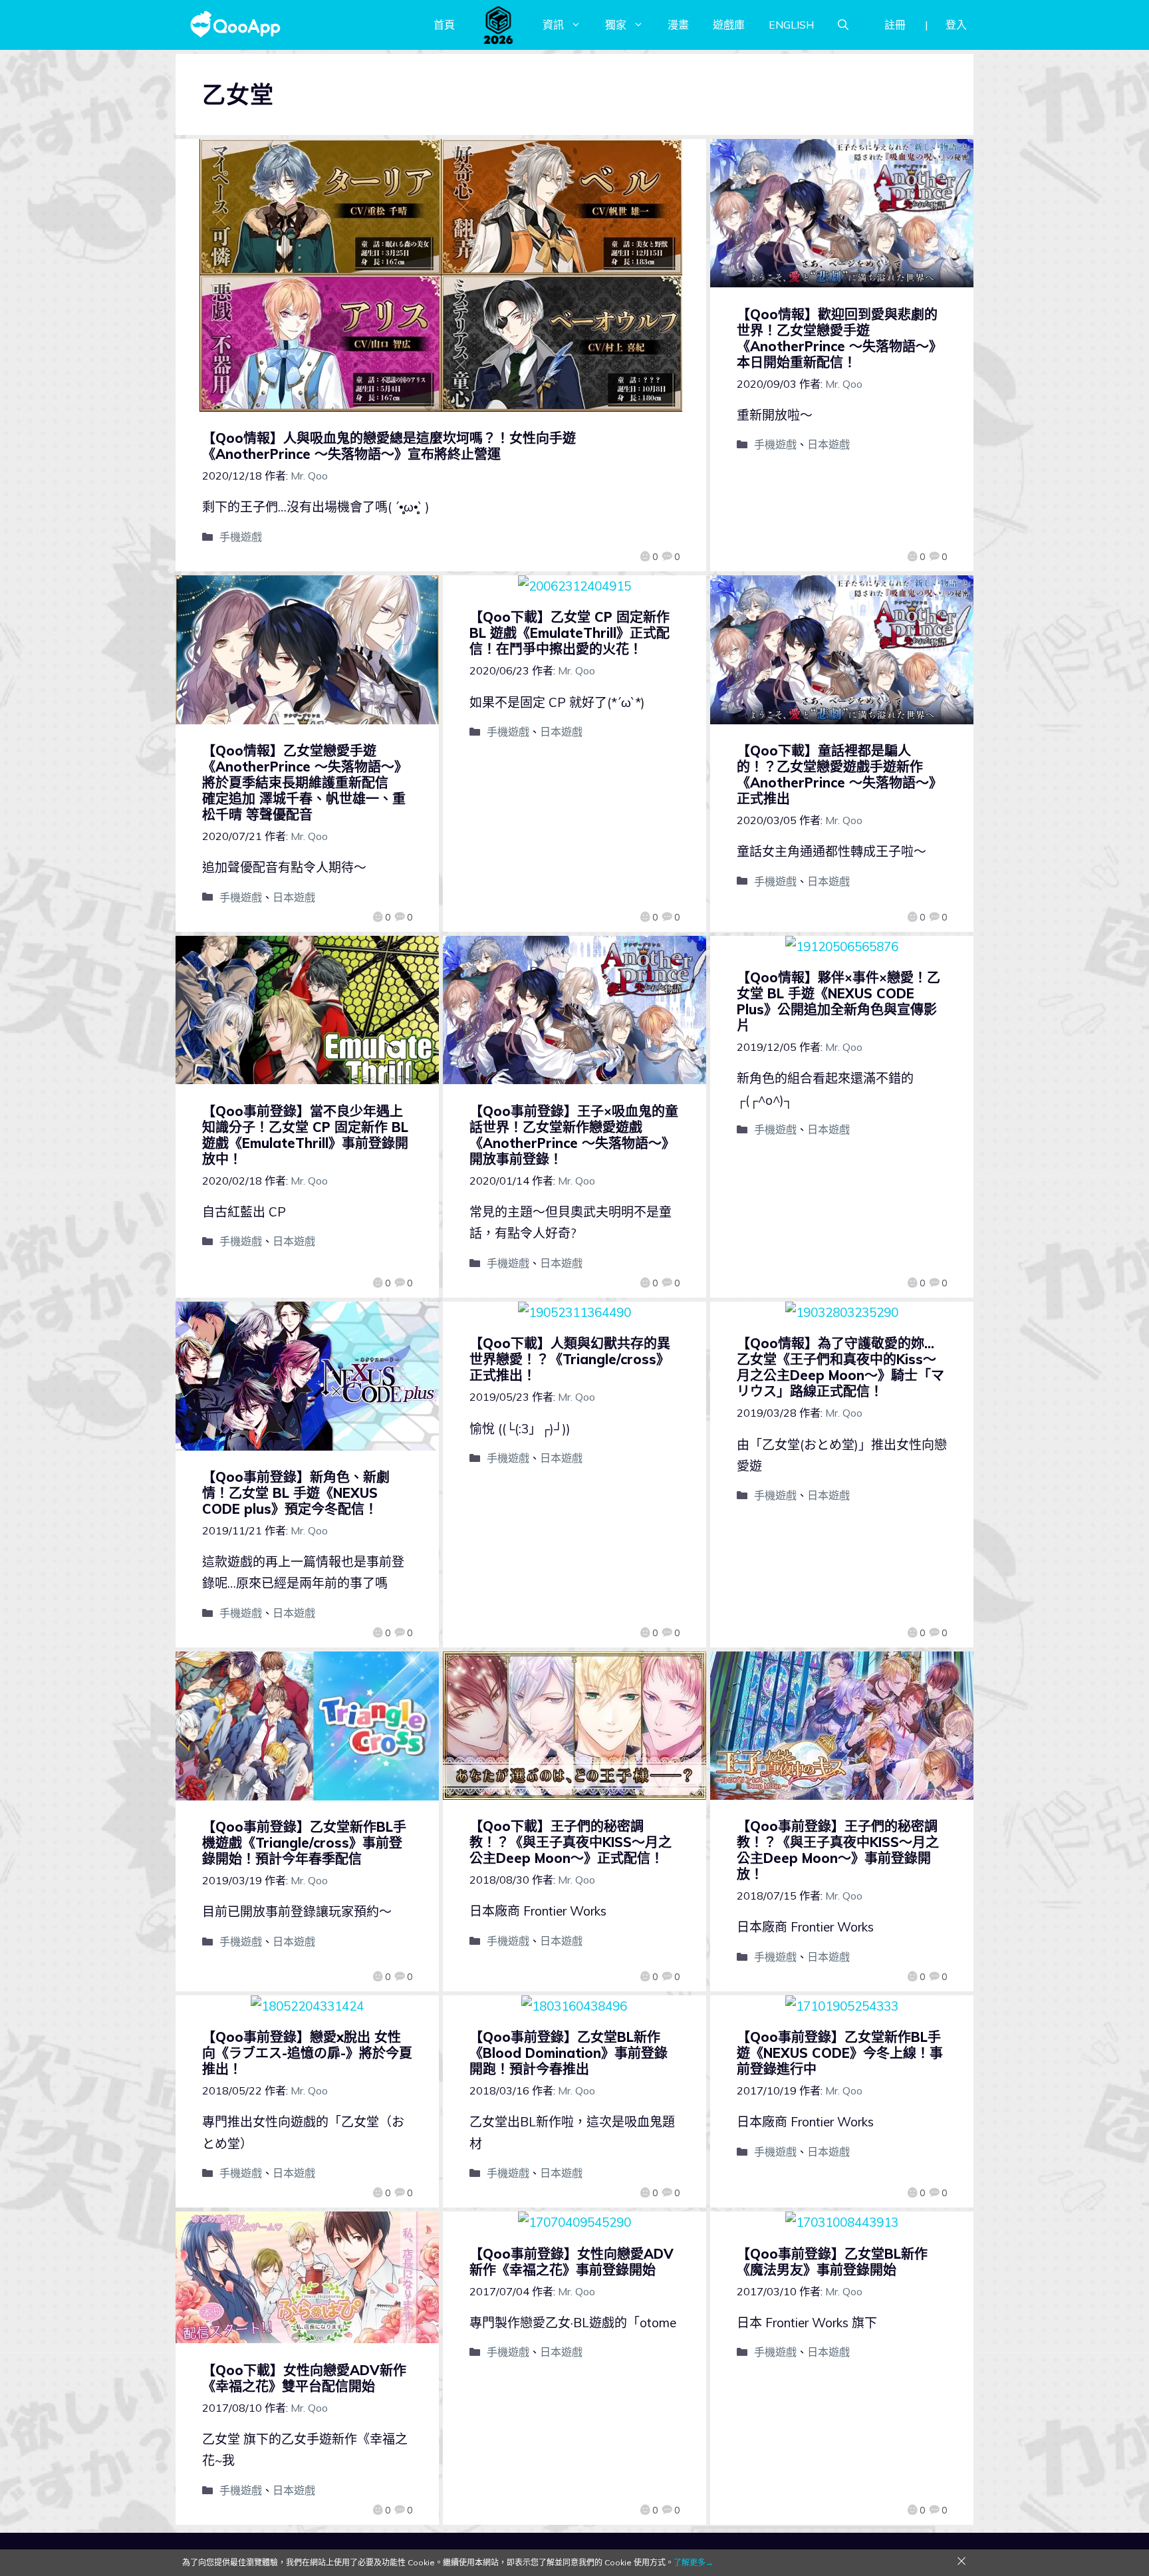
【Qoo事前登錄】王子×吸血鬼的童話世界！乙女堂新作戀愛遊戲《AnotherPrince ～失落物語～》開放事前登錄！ (574, 1135)
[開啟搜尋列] (843, 25)
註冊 (895, 25)
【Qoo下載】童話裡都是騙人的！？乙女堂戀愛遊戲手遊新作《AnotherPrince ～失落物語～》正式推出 (839, 775)
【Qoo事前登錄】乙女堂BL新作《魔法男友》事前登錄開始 (832, 2262)
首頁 (444, 25)
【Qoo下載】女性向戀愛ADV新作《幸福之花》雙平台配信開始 (304, 2378)
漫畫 (678, 25)
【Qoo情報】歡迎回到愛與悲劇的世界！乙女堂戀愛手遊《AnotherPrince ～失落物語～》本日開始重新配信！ (839, 338)
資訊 (553, 25)
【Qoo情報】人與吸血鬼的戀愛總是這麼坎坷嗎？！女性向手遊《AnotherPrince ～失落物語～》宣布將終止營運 (389, 446)
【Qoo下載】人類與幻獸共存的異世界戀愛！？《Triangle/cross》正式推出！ (570, 1359)
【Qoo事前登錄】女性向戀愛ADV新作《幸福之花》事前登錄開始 (572, 2262)
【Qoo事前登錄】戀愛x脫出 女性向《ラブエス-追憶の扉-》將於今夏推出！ (307, 2053)
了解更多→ (694, 2562)
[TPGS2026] (499, 25)
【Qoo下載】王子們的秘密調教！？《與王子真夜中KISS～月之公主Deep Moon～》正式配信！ (571, 1842)
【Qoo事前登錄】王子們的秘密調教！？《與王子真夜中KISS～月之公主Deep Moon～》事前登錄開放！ (838, 1850)
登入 (956, 25)
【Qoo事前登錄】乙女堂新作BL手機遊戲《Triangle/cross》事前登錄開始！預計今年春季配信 (304, 1843)
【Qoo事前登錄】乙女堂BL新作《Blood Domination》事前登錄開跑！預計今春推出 (569, 2053)
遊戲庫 (729, 25)
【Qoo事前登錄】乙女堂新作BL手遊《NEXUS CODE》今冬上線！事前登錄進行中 (840, 2053)
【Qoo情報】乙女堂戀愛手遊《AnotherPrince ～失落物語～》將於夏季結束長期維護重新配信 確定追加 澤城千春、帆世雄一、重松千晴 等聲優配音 (305, 783)
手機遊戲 (241, 537)
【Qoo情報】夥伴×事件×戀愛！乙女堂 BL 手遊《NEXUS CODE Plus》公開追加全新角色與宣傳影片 (838, 1001)
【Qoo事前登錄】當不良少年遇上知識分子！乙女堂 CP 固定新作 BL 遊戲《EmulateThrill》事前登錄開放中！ (305, 1135)
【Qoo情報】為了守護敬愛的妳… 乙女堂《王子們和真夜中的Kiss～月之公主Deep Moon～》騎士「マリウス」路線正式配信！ (840, 1367)
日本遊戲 (829, 444)
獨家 (616, 25)
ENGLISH (791, 25)
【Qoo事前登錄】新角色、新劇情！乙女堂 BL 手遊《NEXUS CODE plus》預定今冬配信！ (296, 1493)
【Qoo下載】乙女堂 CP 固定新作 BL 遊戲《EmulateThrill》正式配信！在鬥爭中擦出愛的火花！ (570, 633)
